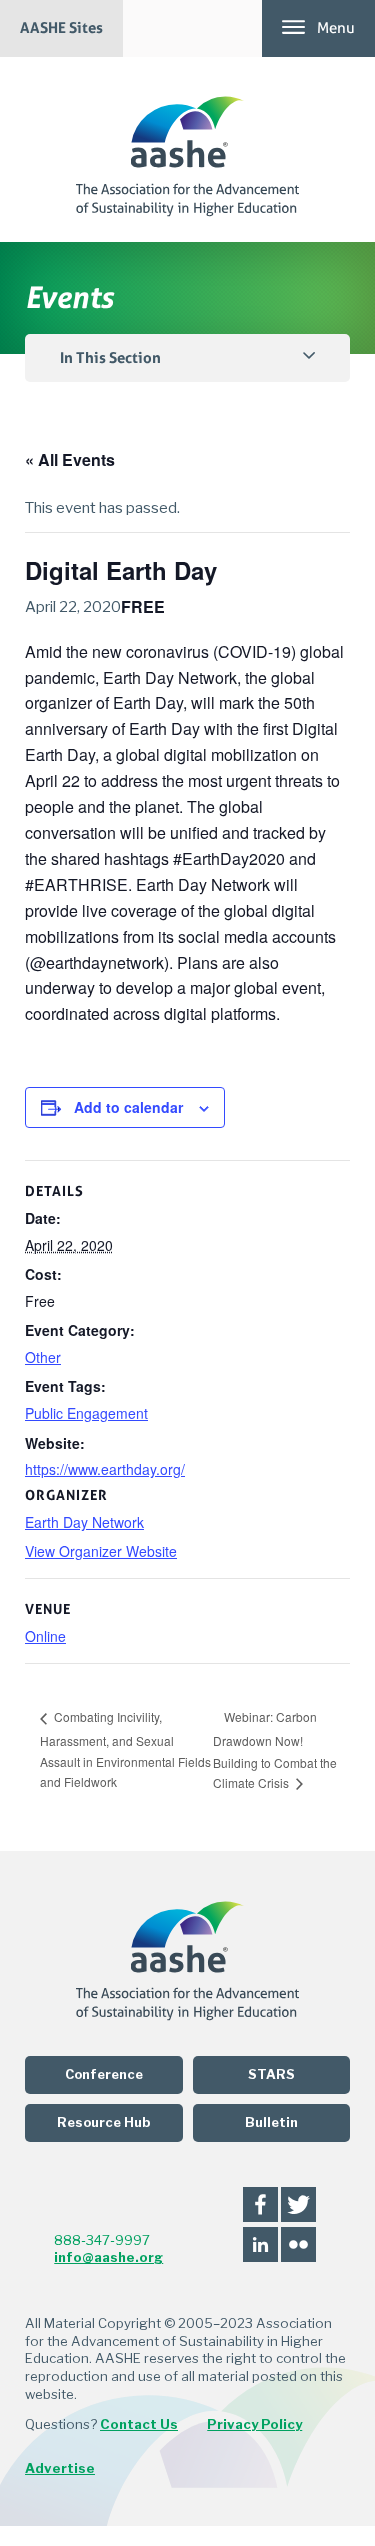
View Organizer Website (101, 1551)
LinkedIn (260, 2244)
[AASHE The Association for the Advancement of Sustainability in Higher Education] (187, 149)
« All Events (70, 459)
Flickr (298, 2244)
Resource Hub (103, 2122)
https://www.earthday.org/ (105, 1469)
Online (45, 1636)
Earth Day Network (84, 1522)
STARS (271, 2074)
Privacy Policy (254, 2424)
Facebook (260, 2204)
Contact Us (139, 2424)
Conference (104, 2074)
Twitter (298, 2204)
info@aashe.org (108, 2257)
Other (43, 1357)
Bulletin (271, 2122)
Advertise (60, 2468)
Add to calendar (128, 1107)
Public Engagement (86, 1413)
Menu (336, 28)
